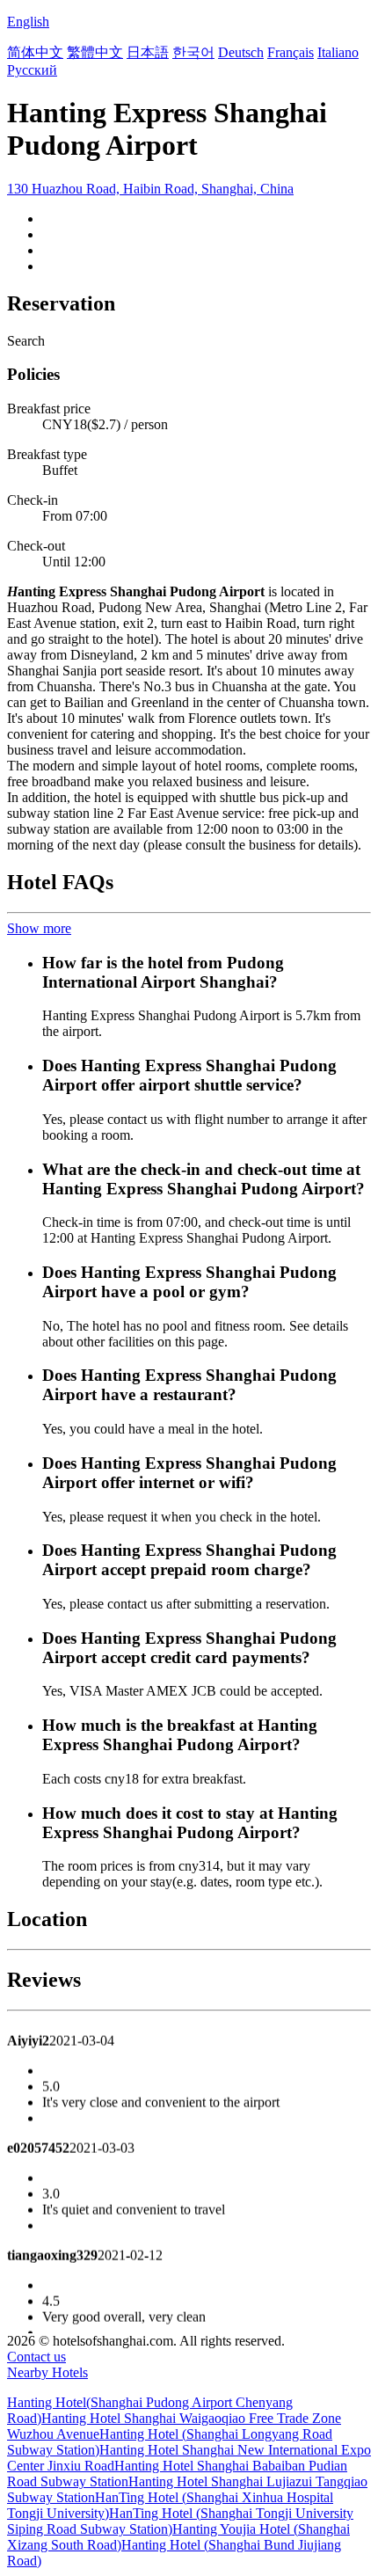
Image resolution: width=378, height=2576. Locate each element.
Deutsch (241, 52)
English (28, 22)
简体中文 (35, 52)
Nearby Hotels (47, 2372)
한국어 (193, 52)
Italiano (338, 52)
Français (291, 52)
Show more (39, 928)
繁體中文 (95, 52)
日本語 (148, 52)
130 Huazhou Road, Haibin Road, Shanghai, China (150, 189)
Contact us (36, 2357)
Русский (32, 70)
